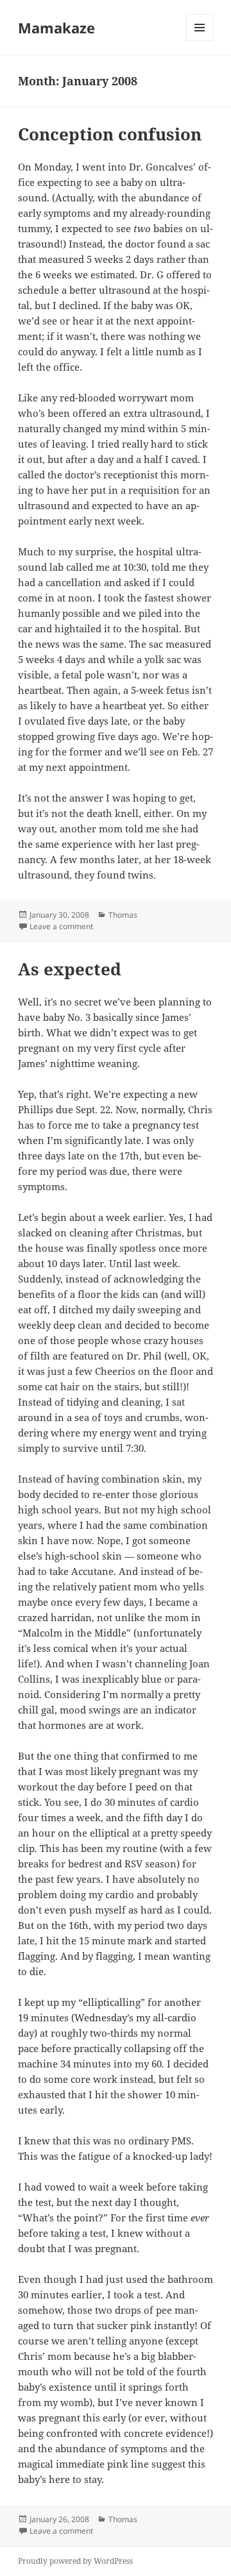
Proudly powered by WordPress (75, 2561)
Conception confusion (110, 134)
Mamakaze (56, 28)
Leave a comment (61, 926)
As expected (70, 969)
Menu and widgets (200, 41)
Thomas (123, 915)
